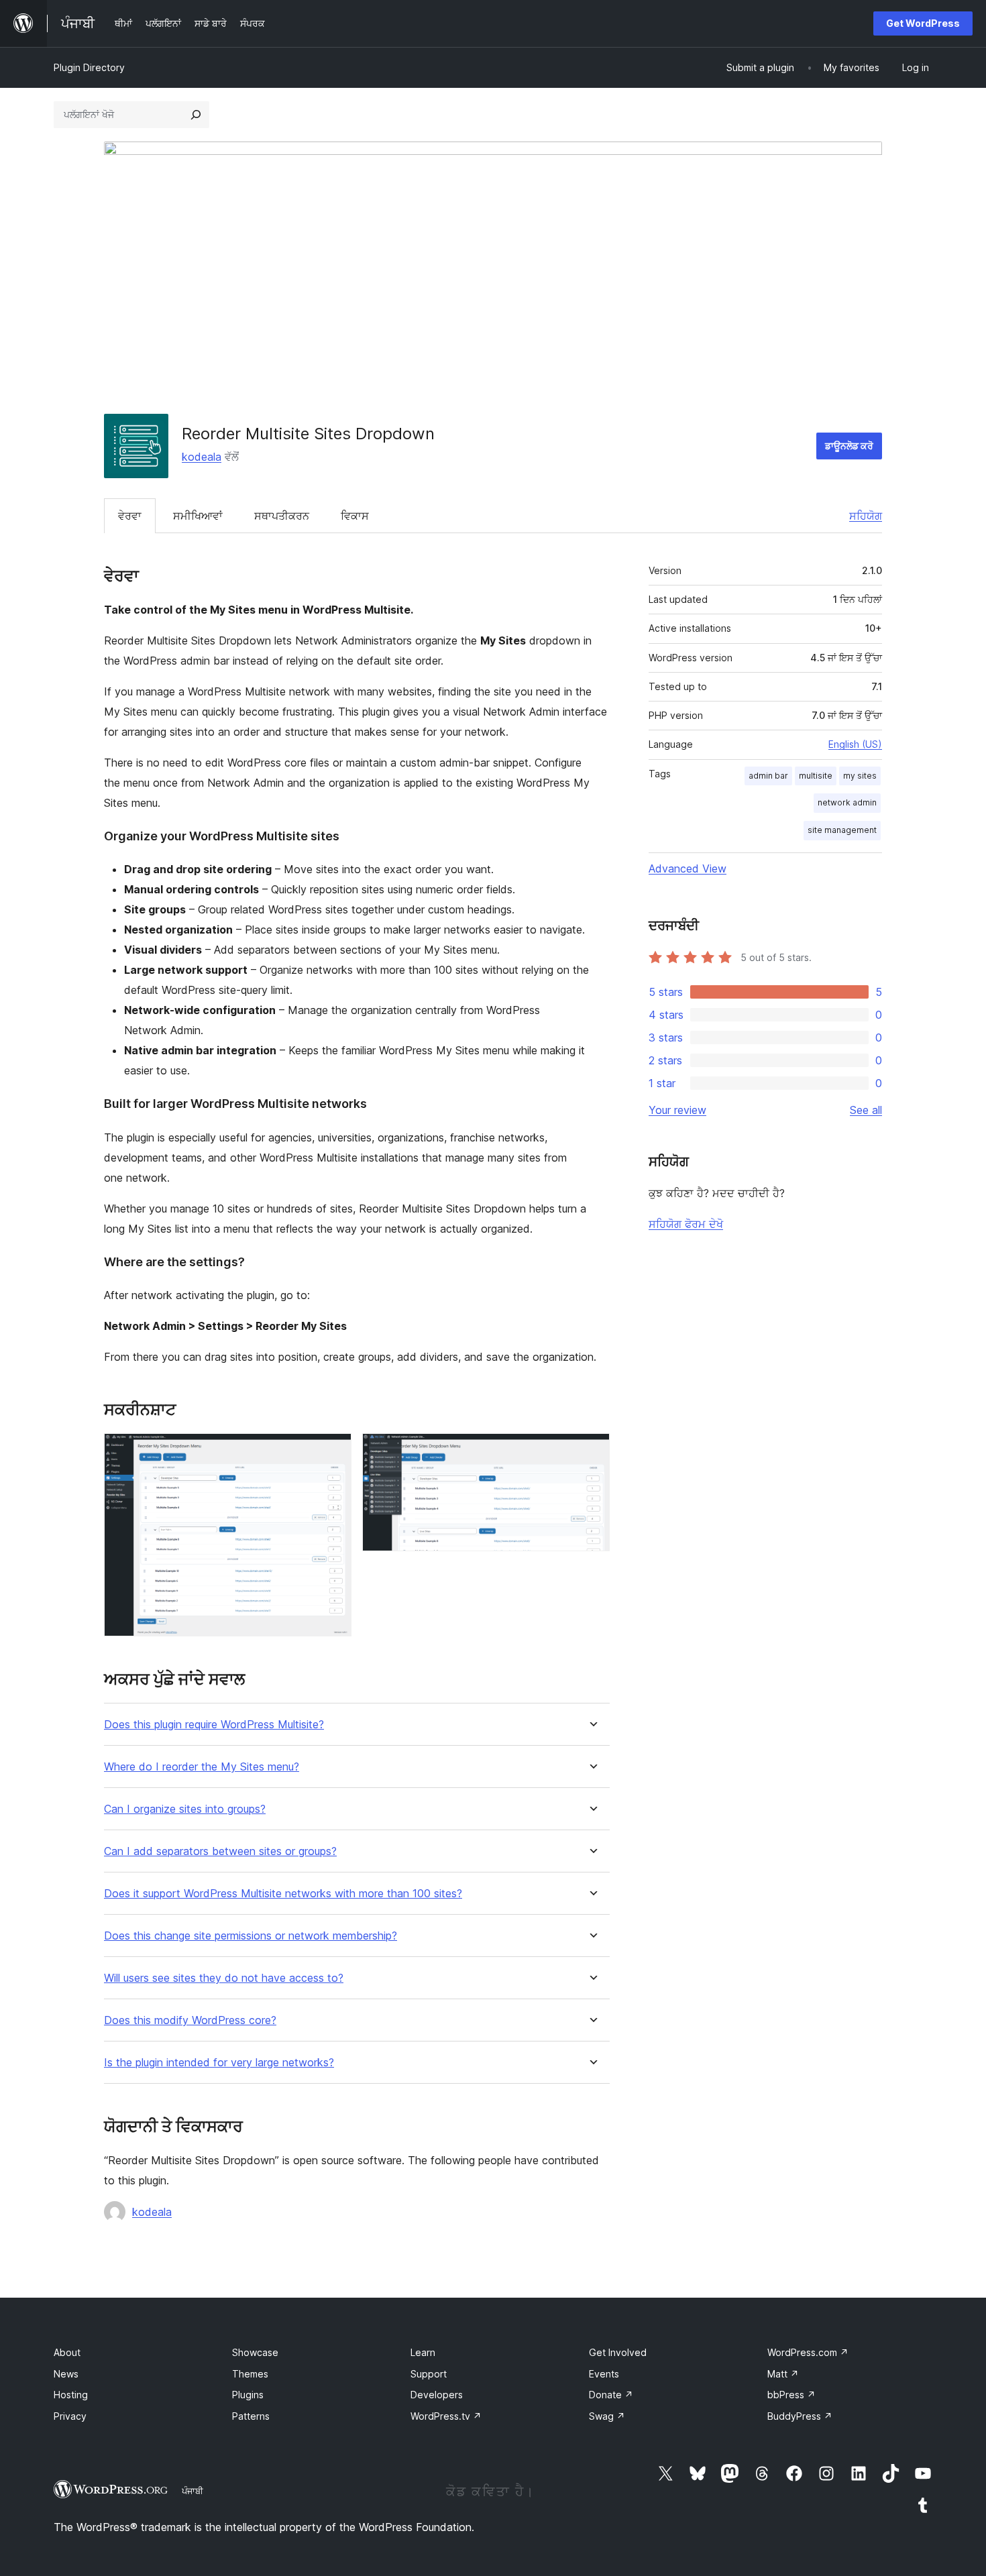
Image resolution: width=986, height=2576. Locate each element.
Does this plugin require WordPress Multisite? (214, 1725)
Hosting (71, 2395)
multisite (816, 776)
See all (866, 1110)
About (67, 2352)
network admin (847, 802)
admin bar (768, 776)
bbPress (791, 2395)
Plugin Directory (89, 67)
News (66, 2374)
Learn (423, 2352)
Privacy (70, 2416)
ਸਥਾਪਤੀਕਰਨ (282, 516)
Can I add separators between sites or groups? (220, 1851)
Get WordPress (923, 23)
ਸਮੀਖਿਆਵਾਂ (198, 516)
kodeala (202, 457)
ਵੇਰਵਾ (130, 516)
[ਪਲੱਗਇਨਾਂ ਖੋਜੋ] (196, 115)
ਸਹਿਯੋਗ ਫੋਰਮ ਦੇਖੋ (686, 1224)
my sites (860, 776)
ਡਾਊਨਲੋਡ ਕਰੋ (849, 446)
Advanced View (688, 869)
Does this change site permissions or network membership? (251, 1936)
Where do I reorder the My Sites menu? (202, 1767)
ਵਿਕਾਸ (355, 516)
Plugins (248, 2395)
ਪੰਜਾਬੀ (193, 2491)
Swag (607, 2416)
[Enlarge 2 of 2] (592, 1451)
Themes (250, 2374)
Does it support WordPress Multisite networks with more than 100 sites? (283, 1894)
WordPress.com (808, 2352)
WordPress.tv (446, 2416)
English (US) (855, 744)
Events (604, 2374)
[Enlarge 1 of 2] (333, 1451)
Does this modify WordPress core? (190, 2020)
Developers (437, 2395)
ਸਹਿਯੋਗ (866, 516)
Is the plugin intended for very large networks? (219, 2063)
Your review (677, 1110)
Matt (783, 2374)
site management (842, 830)
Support (429, 2374)
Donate (611, 2395)
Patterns (251, 2416)
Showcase (255, 2352)
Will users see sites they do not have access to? (224, 1978)
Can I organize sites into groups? (185, 1809)
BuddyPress (800, 2416)
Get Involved (618, 2352)
